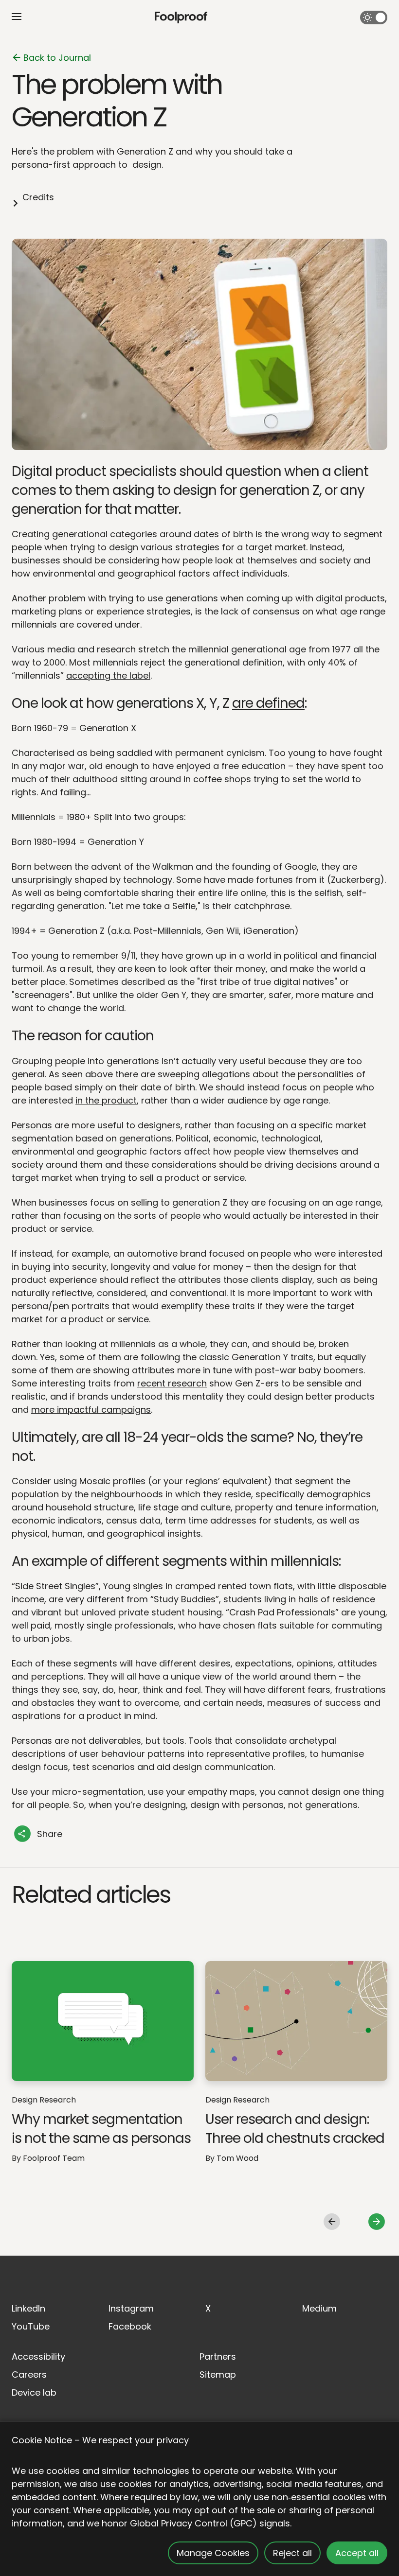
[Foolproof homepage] (181, 18)
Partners (218, 2357)
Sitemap (218, 2374)
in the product (106, 1100)
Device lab (34, 2392)
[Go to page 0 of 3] (332, 2222)
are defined (268, 703)
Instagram (131, 2308)
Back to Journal (57, 58)
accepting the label (108, 675)
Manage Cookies (213, 2553)
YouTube (31, 2326)
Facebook (130, 2326)
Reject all (292, 2553)
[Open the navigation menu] (17, 17)
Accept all (357, 2553)
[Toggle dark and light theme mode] (374, 18)
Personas (32, 1125)
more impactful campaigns (91, 1410)
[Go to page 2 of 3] (377, 2222)
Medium (319, 2308)
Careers (29, 2374)
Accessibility (38, 2357)
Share (50, 1834)
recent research (172, 1383)
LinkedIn (28, 2308)
